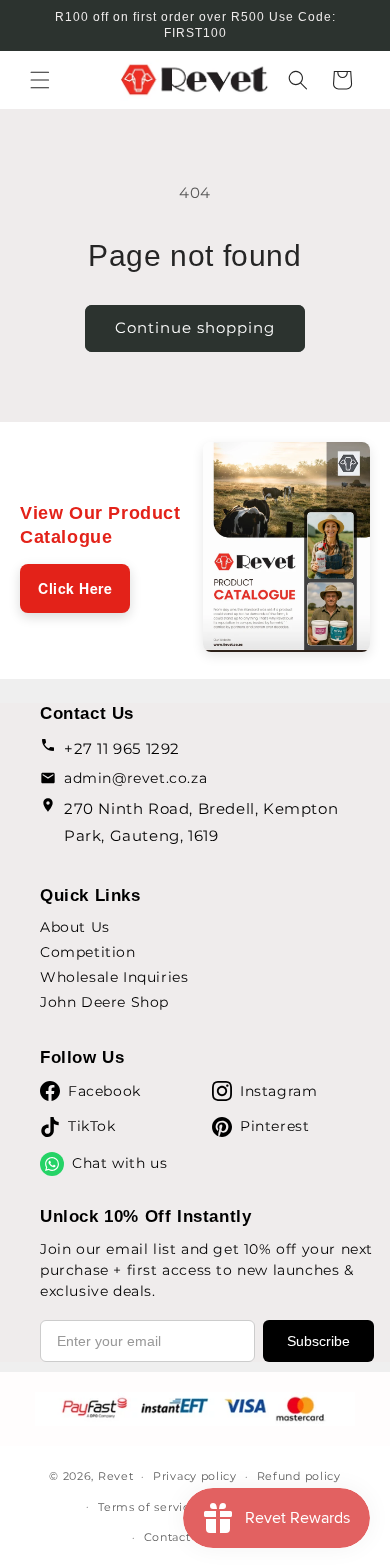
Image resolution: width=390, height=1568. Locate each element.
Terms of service (147, 1507)
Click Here (75, 588)
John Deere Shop (104, 1002)
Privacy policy (195, 1476)
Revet (116, 1476)
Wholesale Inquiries (114, 977)
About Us (75, 927)
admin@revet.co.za (135, 778)
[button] (40, 80)
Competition (88, 952)
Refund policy (299, 1476)
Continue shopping (195, 327)
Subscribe (318, 1341)
